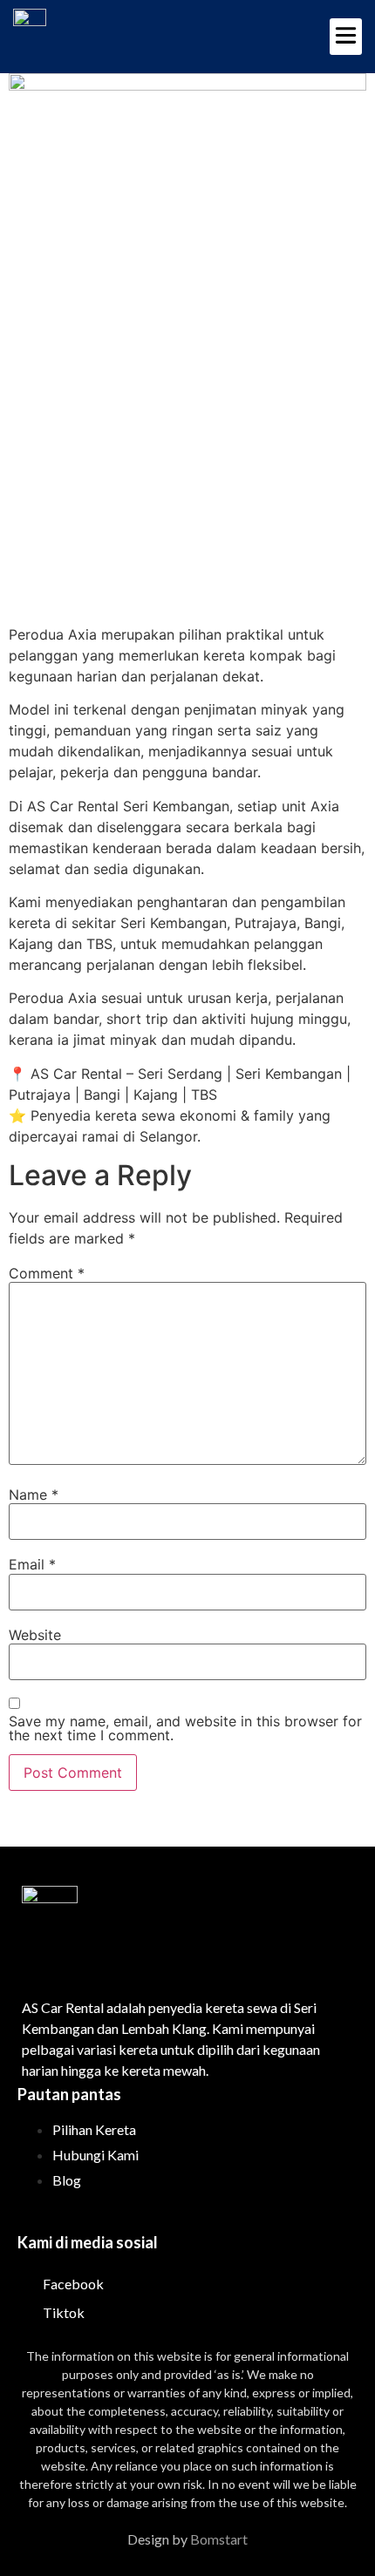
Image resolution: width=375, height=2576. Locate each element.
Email (32, 1564)
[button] (346, 37)
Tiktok (62, 2312)
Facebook (72, 2284)
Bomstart (219, 2539)
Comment (47, 1273)
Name (34, 1495)
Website (35, 1635)
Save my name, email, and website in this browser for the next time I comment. (185, 1728)
